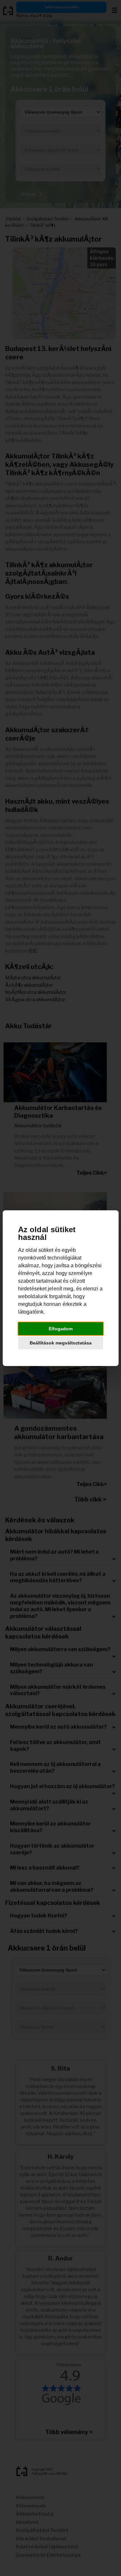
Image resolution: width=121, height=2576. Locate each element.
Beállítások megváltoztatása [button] (61, 1343)
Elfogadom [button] (61, 1329)
